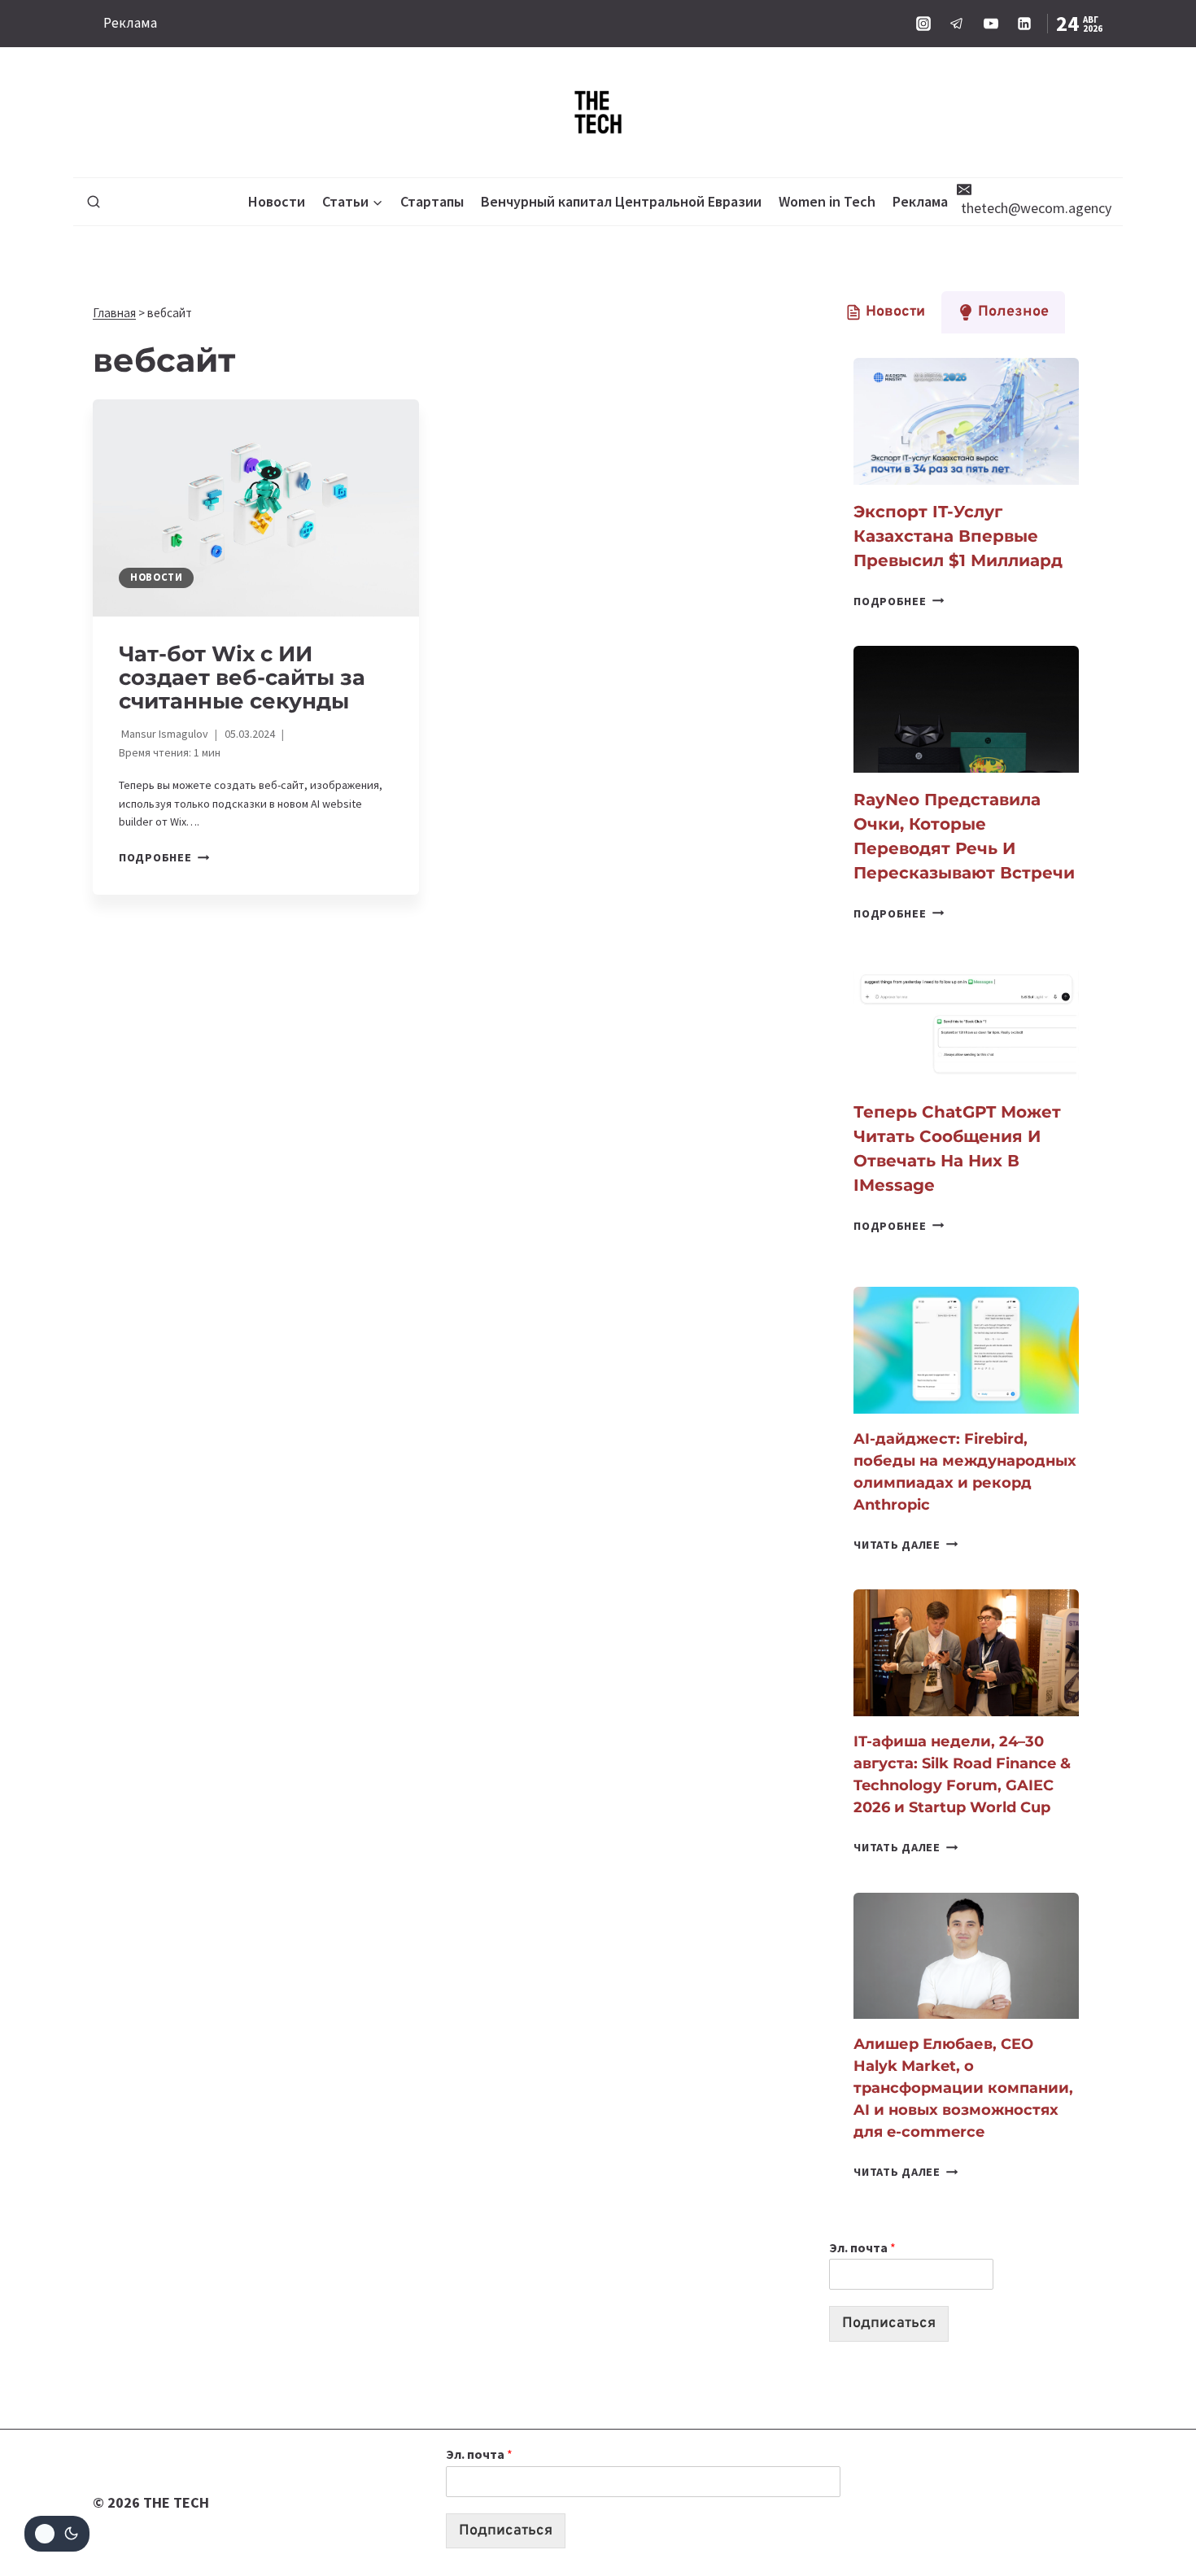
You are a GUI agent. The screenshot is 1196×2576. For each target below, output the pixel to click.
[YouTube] (991, 24)
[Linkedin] (1024, 24)
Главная (114, 313)
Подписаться (889, 2323)
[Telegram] (957, 24)
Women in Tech (827, 201)
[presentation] (256, 508)
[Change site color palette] (57, 2534)
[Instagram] (923, 24)
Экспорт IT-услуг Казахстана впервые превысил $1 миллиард (958, 536)
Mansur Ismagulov (165, 734)
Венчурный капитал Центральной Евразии (621, 201)
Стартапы (432, 201)
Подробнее (164, 857)
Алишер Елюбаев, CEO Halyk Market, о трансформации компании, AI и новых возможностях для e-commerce (963, 2088)
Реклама (130, 23)
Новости (277, 201)
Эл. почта (862, 2247)
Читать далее (906, 1545)
